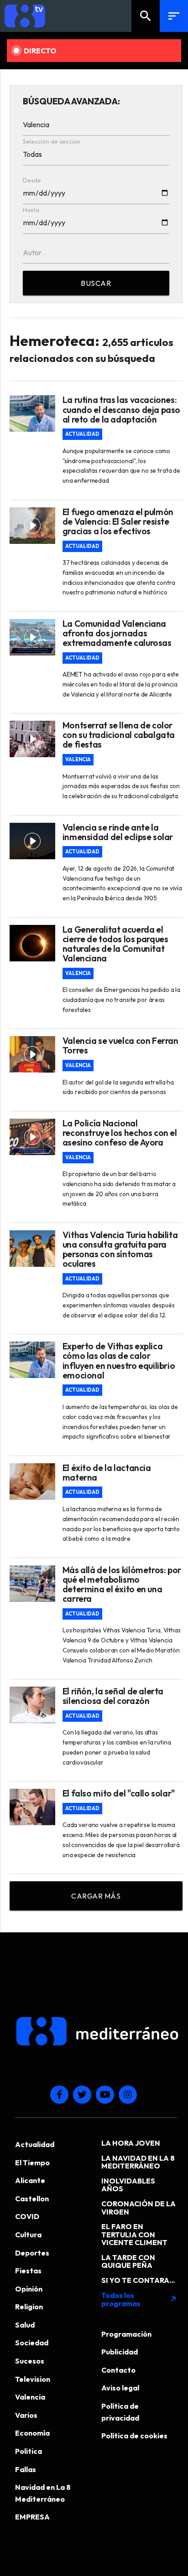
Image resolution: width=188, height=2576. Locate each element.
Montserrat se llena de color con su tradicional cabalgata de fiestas (119, 735)
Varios (26, 2415)
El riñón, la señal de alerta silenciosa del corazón (113, 1696)
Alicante (30, 2180)
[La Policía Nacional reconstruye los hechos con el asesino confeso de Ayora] (32, 1137)
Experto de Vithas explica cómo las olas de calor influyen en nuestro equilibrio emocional (119, 1361)
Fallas (26, 2469)
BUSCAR (96, 283)
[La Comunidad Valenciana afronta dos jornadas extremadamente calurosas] (32, 637)
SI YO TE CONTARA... (138, 2280)
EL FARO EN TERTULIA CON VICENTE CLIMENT (134, 2234)
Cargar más (96, 1896)
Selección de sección (52, 141)
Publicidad (120, 2352)
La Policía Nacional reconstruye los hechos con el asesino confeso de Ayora (120, 1133)
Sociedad (32, 2343)
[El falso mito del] (32, 1807)
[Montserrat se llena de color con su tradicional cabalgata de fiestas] (32, 739)
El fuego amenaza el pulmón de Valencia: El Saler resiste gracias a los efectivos (118, 522)
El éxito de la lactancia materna (107, 1473)
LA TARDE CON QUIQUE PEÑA (128, 2261)
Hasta (31, 210)
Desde (32, 180)
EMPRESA (32, 2517)
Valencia (78, 760)
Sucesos (30, 2361)
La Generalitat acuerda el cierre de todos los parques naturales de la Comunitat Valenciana (115, 944)
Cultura (28, 2235)
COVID (27, 2216)
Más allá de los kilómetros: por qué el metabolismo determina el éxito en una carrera (122, 1585)
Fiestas (28, 2271)
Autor (32, 253)
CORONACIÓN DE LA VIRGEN (138, 2208)
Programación (126, 2334)
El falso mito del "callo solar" (119, 1794)
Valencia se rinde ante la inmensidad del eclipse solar (118, 832)
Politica (29, 2451)
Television (33, 2379)
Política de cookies (134, 2436)
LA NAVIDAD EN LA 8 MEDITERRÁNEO (138, 2162)
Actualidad (82, 434)
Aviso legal (120, 2388)
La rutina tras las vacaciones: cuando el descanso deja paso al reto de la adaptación (121, 410)
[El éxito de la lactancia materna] (32, 1482)
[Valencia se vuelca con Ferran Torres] (32, 1054)
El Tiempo (32, 2163)
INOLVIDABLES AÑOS (128, 2185)
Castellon (32, 2199)
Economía (32, 2433)
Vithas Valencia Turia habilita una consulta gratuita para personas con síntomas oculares (120, 1250)
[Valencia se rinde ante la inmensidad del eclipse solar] (32, 841)
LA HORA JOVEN (131, 2143)
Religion (29, 2307)
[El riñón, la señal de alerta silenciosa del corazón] (32, 1705)
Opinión (29, 2289)
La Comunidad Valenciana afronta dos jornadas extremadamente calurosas (117, 633)
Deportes (32, 2253)
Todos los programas (139, 2299)
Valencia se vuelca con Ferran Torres (120, 1046)
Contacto (118, 2370)
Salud (25, 2325)
